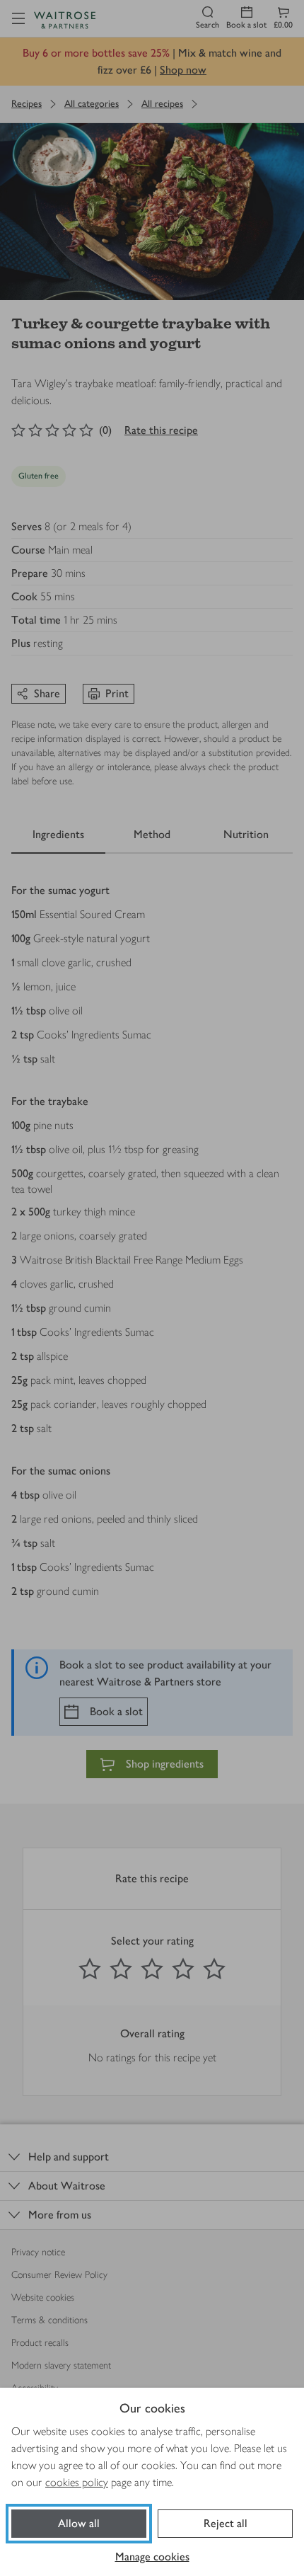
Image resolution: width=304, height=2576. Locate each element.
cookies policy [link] (77, 2482)
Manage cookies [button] (152, 2557)
